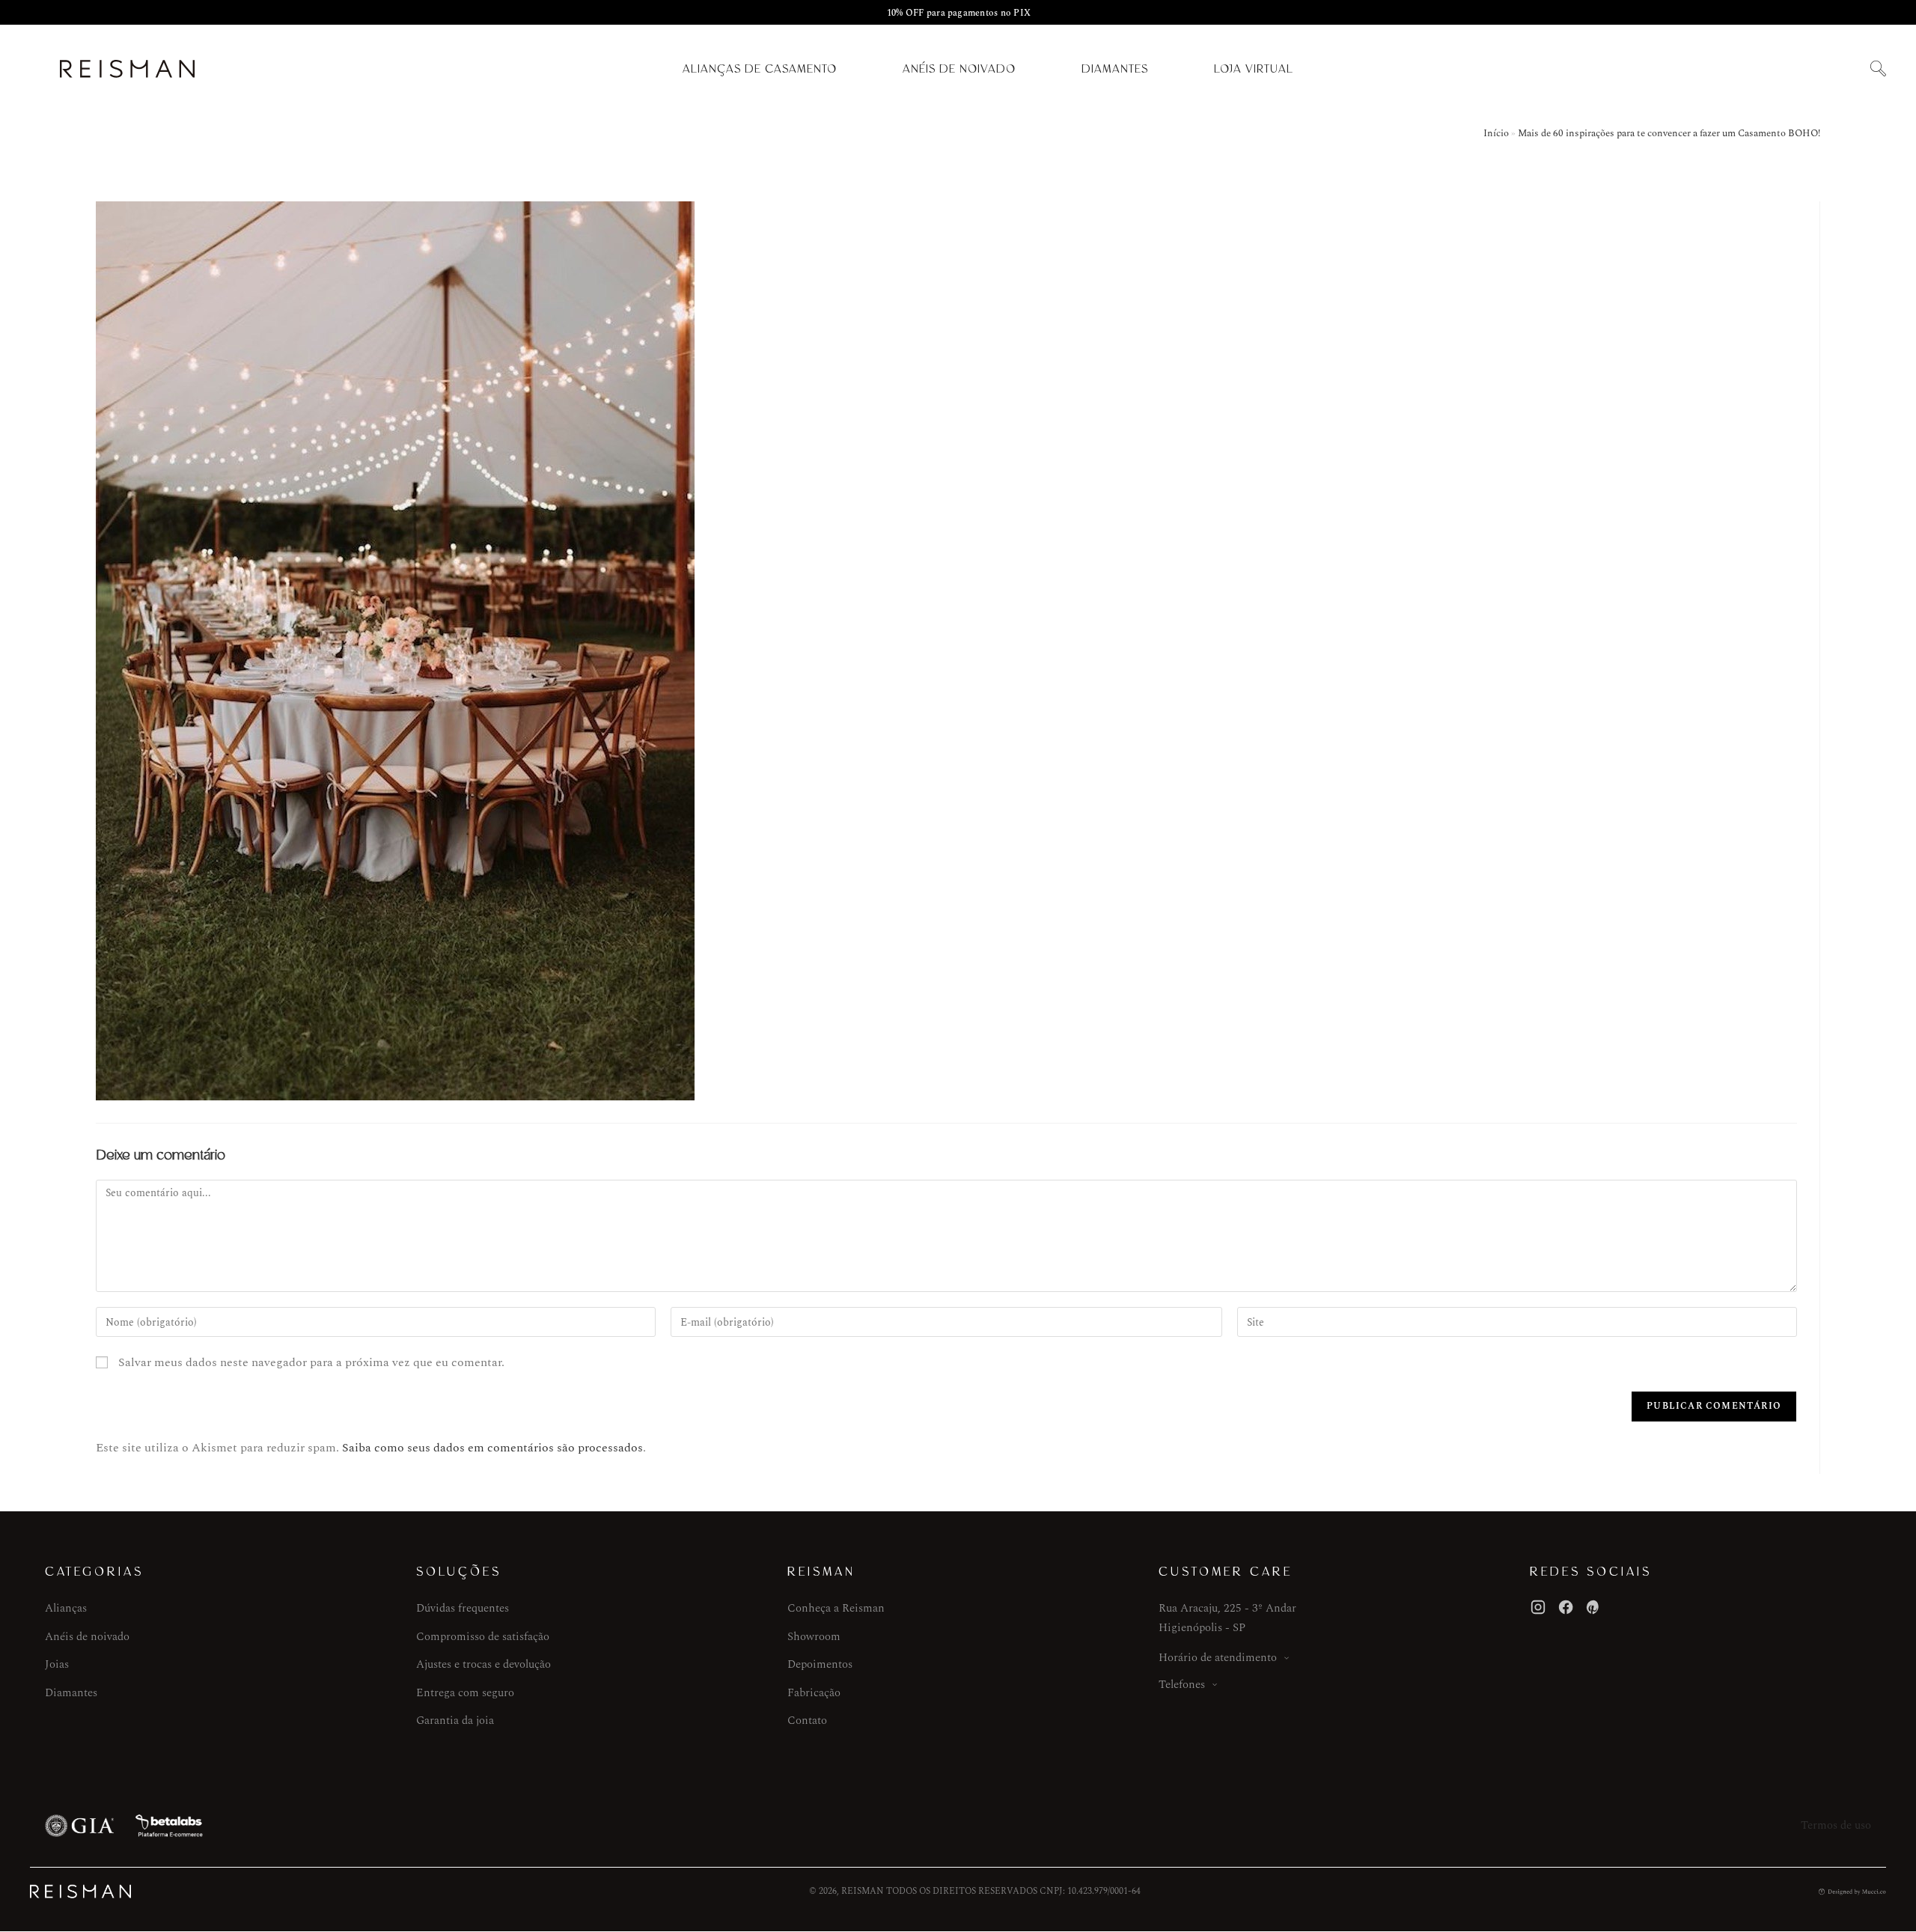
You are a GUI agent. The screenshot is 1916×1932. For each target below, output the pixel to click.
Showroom (814, 1637)
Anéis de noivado (87, 1637)
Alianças (66, 1608)
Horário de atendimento (1218, 1658)
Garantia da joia (455, 1721)
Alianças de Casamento (760, 69)
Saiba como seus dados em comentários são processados (492, 1448)
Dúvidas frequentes (463, 1608)
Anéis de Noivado (959, 69)
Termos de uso (1836, 1825)
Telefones (1182, 1685)
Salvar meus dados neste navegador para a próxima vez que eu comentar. (311, 1362)
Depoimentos (820, 1664)
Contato (807, 1721)
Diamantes (1115, 69)
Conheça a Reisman (836, 1608)
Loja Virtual (1254, 69)
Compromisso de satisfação (483, 1637)
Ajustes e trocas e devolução (483, 1664)
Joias (57, 1664)
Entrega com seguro (465, 1693)
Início (1496, 133)
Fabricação (814, 1693)
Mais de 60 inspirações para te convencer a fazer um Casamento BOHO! (1669, 133)
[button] (1878, 69)
